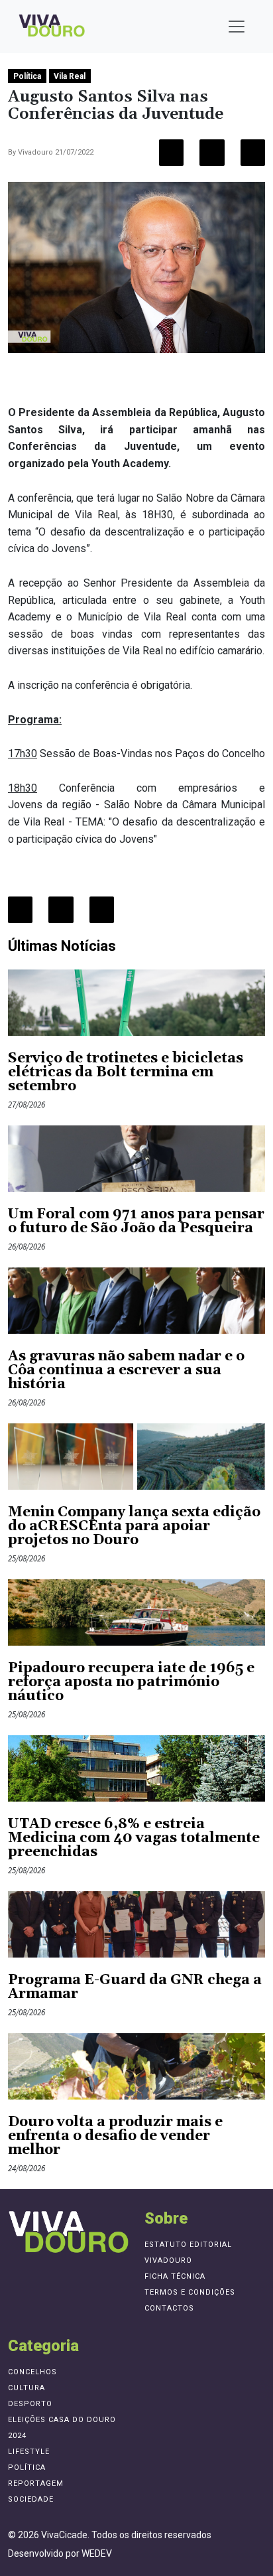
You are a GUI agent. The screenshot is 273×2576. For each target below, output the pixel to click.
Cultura (27, 2388)
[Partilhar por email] (253, 153)
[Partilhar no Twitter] (212, 153)
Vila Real (70, 76)
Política (27, 76)
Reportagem (36, 2483)
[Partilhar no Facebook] (171, 153)
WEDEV (97, 2553)
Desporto (30, 2404)
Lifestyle (29, 2452)
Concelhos (32, 2372)
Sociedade (31, 2499)
